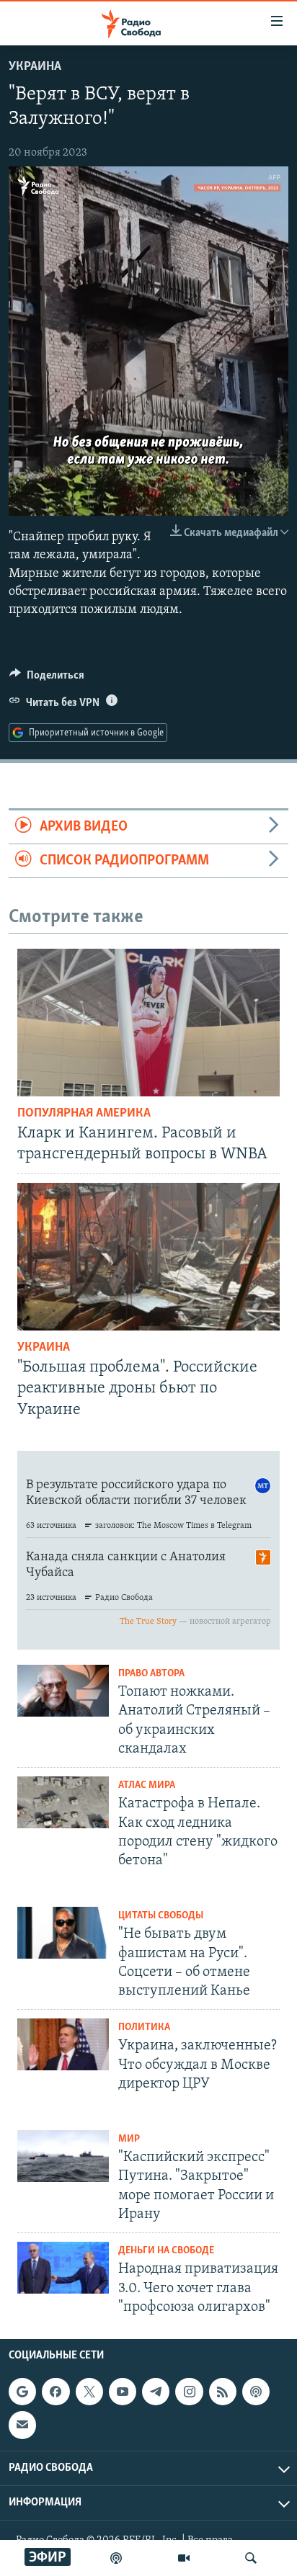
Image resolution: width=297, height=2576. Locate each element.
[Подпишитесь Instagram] (189, 2392)
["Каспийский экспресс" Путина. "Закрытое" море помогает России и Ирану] (63, 2156)
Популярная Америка (84, 1114)
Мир (129, 2139)
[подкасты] (116, 2558)
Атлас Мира (147, 1785)
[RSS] (223, 2392)
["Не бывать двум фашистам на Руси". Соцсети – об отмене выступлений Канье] (63, 1933)
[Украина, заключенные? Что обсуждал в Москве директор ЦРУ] (63, 2044)
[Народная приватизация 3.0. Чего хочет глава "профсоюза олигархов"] (63, 2268)
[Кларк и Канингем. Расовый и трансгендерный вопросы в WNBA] (148, 1023)
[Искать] (251, 2558)
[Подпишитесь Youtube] (123, 2392)
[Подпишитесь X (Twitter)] (89, 2392)
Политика (144, 2027)
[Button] (47, 679)
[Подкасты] (256, 2392)
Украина (35, 67)
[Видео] (184, 2558)
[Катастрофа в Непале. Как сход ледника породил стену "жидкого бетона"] (63, 1802)
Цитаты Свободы (161, 1916)
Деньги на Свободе (166, 2251)
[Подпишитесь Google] (22, 2392)
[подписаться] (22, 2425)
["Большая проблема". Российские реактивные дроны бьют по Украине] (148, 1257)
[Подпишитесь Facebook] (56, 2392)
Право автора (151, 1674)
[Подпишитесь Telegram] (156, 2392)
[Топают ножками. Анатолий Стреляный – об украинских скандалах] (63, 1691)
